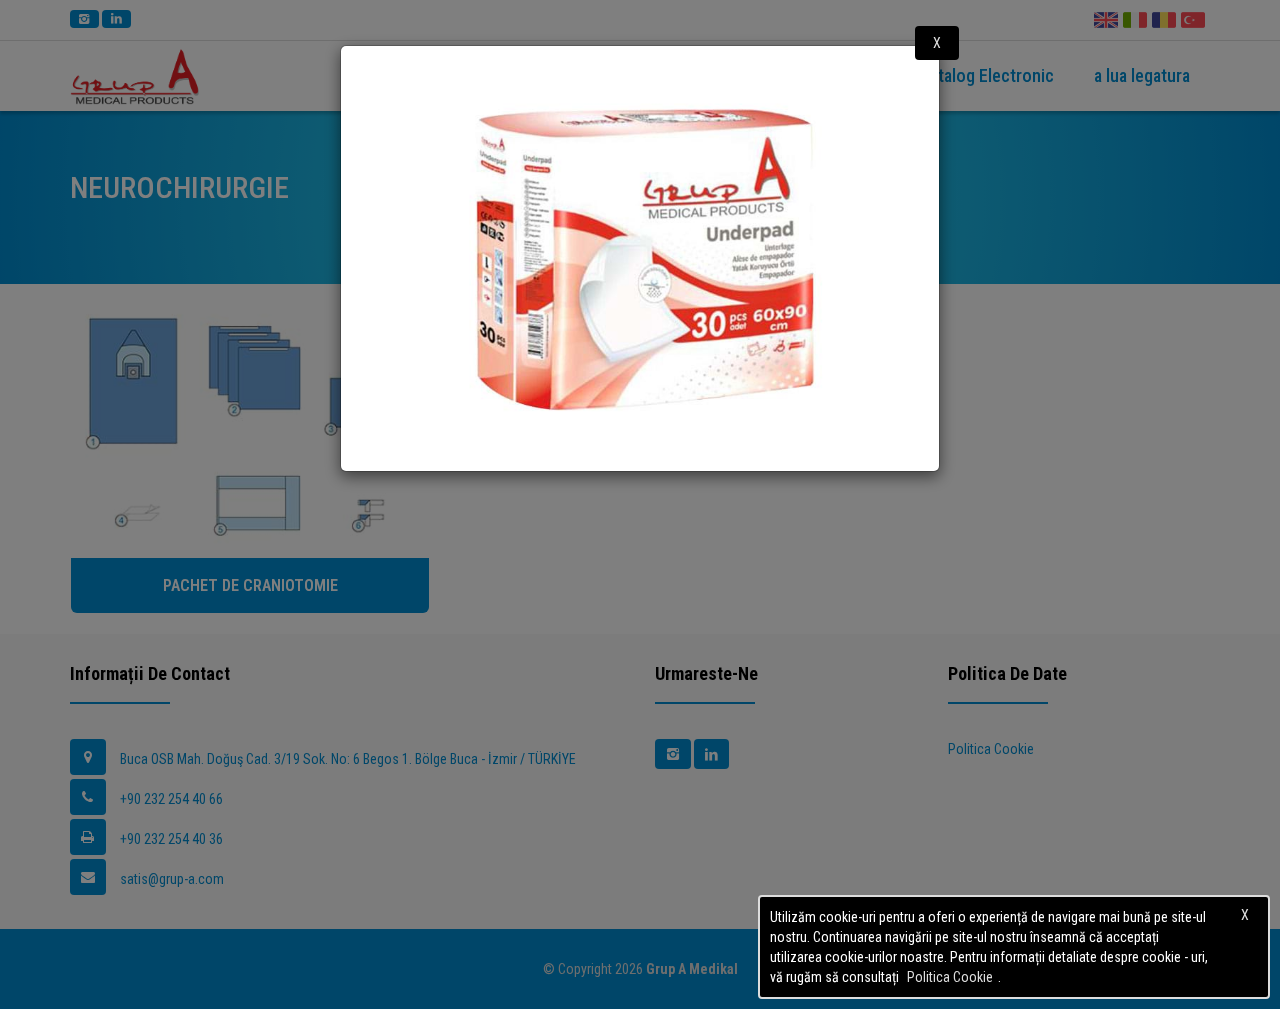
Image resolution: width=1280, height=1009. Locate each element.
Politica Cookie (950, 977)
